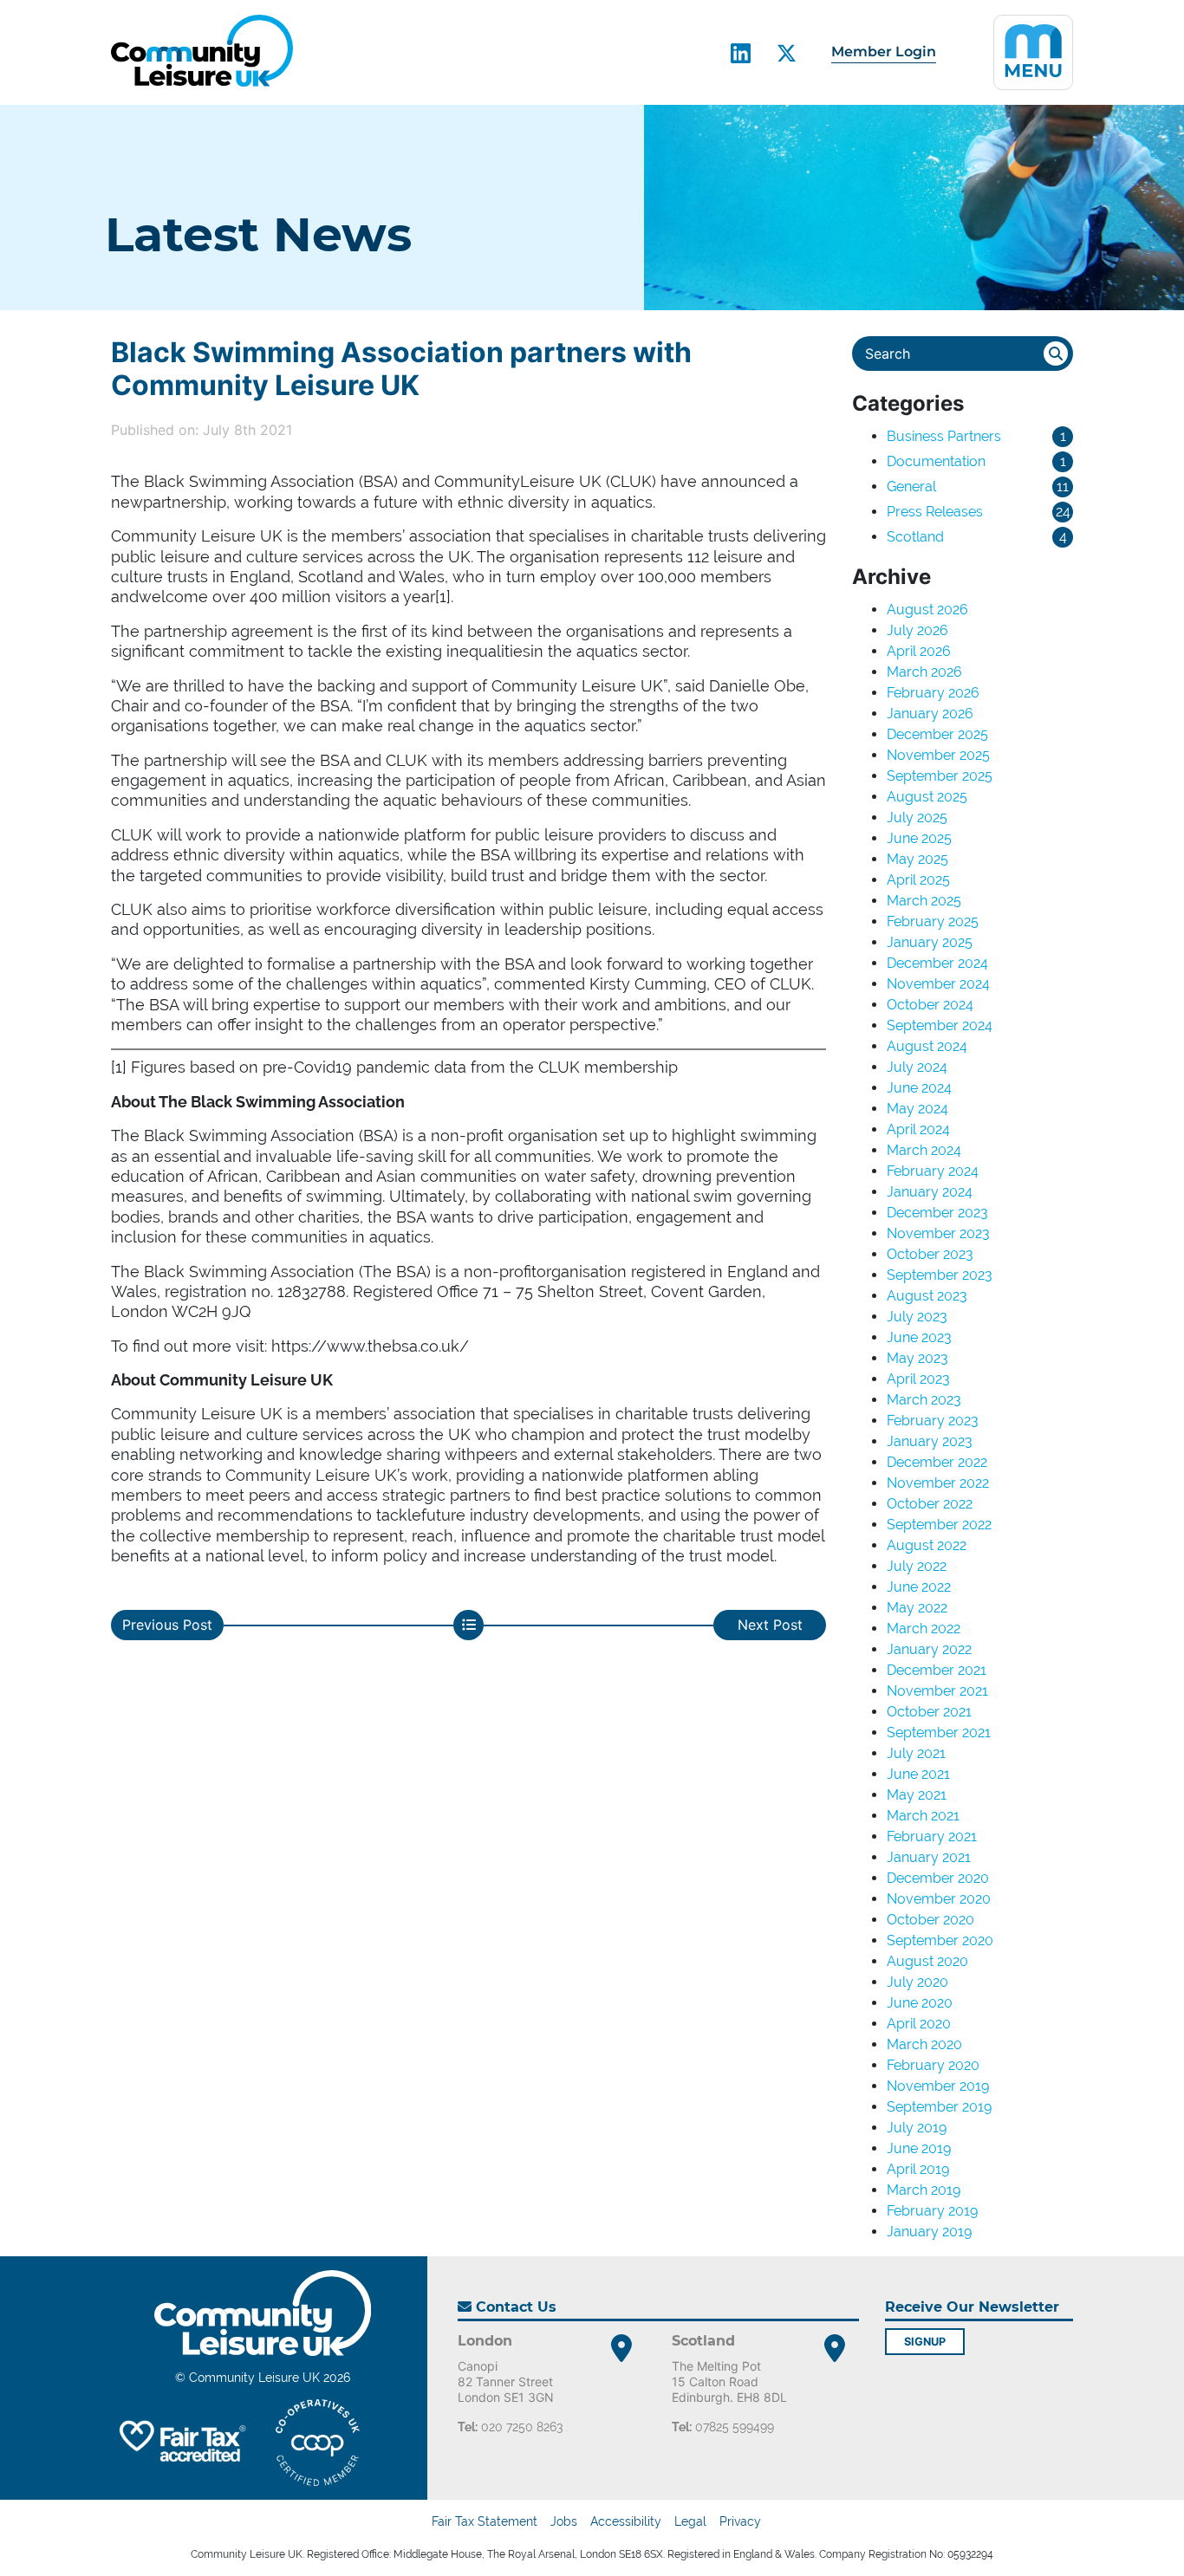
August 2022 (927, 1545)
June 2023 (919, 1337)
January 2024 (930, 1192)
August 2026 (927, 610)
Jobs (564, 2521)
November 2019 (938, 2086)
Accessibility (626, 2521)
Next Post (770, 1625)
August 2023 (927, 1296)
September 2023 (940, 1275)
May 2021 (917, 1795)
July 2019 (917, 2128)
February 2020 (933, 2065)
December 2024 (937, 963)
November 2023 (938, 1233)
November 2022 (938, 1483)
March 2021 (923, 1816)
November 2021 (937, 1691)
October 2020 (930, 1920)
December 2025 (937, 734)
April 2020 (919, 2024)
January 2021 (929, 1857)
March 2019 (924, 2190)
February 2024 (933, 1171)
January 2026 (930, 714)
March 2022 (924, 1629)
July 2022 (917, 1566)
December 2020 (938, 1878)
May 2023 (917, 1358)
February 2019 (932, 2211)
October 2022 (930, 1504)
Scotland (915, 537)
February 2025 (933, 921)
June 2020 (920, 2003)
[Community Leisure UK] (202, 51)
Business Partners (944, 436)
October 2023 (930, 1254)
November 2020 (939, 1899)
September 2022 (939, 1525)
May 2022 (917, 1608)
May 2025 (917, 859)
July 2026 (917, 630)
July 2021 (916, 1753)
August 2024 (927, 1046)
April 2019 (918, 2169)
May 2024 (917, 1109)
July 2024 (917, 1067)
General (911, 487)
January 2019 (929, 2232)
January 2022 (929, 1649)
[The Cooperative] (318, 2443)
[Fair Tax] (180, 2443)
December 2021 (937, 1670)
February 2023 (933, 1421)
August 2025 (927, 797)
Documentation (936, 461)
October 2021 (929, 1712)
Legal (690, 2521)
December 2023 (937, 1213)
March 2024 (924, 1150)
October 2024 (930, 1005)
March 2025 (924, 901)
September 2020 (940, 1940)
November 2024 (938, 984)
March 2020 (924, 2044)
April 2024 (918, 1129)
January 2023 (930, 1441)
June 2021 (918, 1774)
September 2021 (939, 1732)
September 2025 (940, 776)
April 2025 (918, 880)
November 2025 (938, 755)
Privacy (740, 2521)
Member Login (884, 52)
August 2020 (927, 1961)
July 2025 (917, 818)
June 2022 (919, 1587)
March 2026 (924, 672)
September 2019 (939, 2107)
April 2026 (919, 651)
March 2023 (924, 1400)
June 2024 (919, 1088)
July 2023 (917, 1317)
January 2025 (930, 942)
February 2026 (933, 693)
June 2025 (919, 838)
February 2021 (932, 1836)
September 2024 (940, 1025)
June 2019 (919, 2148)
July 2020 (917, 1982)
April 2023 (918, 1379)
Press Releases (935, 512)
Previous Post (167, 1625)
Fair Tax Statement (485, 2521)
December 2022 (937, 1462)
